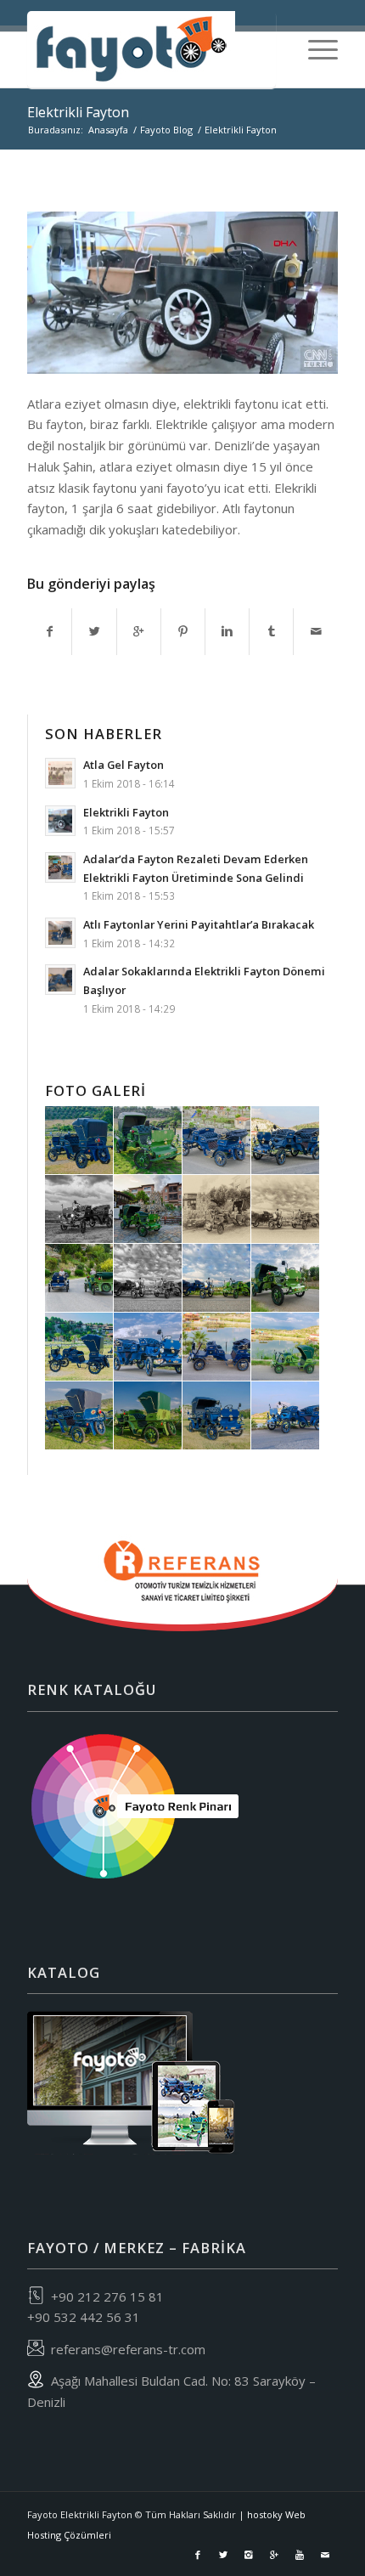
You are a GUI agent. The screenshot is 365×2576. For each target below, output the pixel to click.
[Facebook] (198, 2555)
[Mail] (325, 2555)
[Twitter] (223, 2555)
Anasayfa (108, 130)
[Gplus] (274, 2555)
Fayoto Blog (166, 130)
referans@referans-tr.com (128, 2349)
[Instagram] (249, 2555)
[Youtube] (300, 2555)
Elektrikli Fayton (78, 112)
